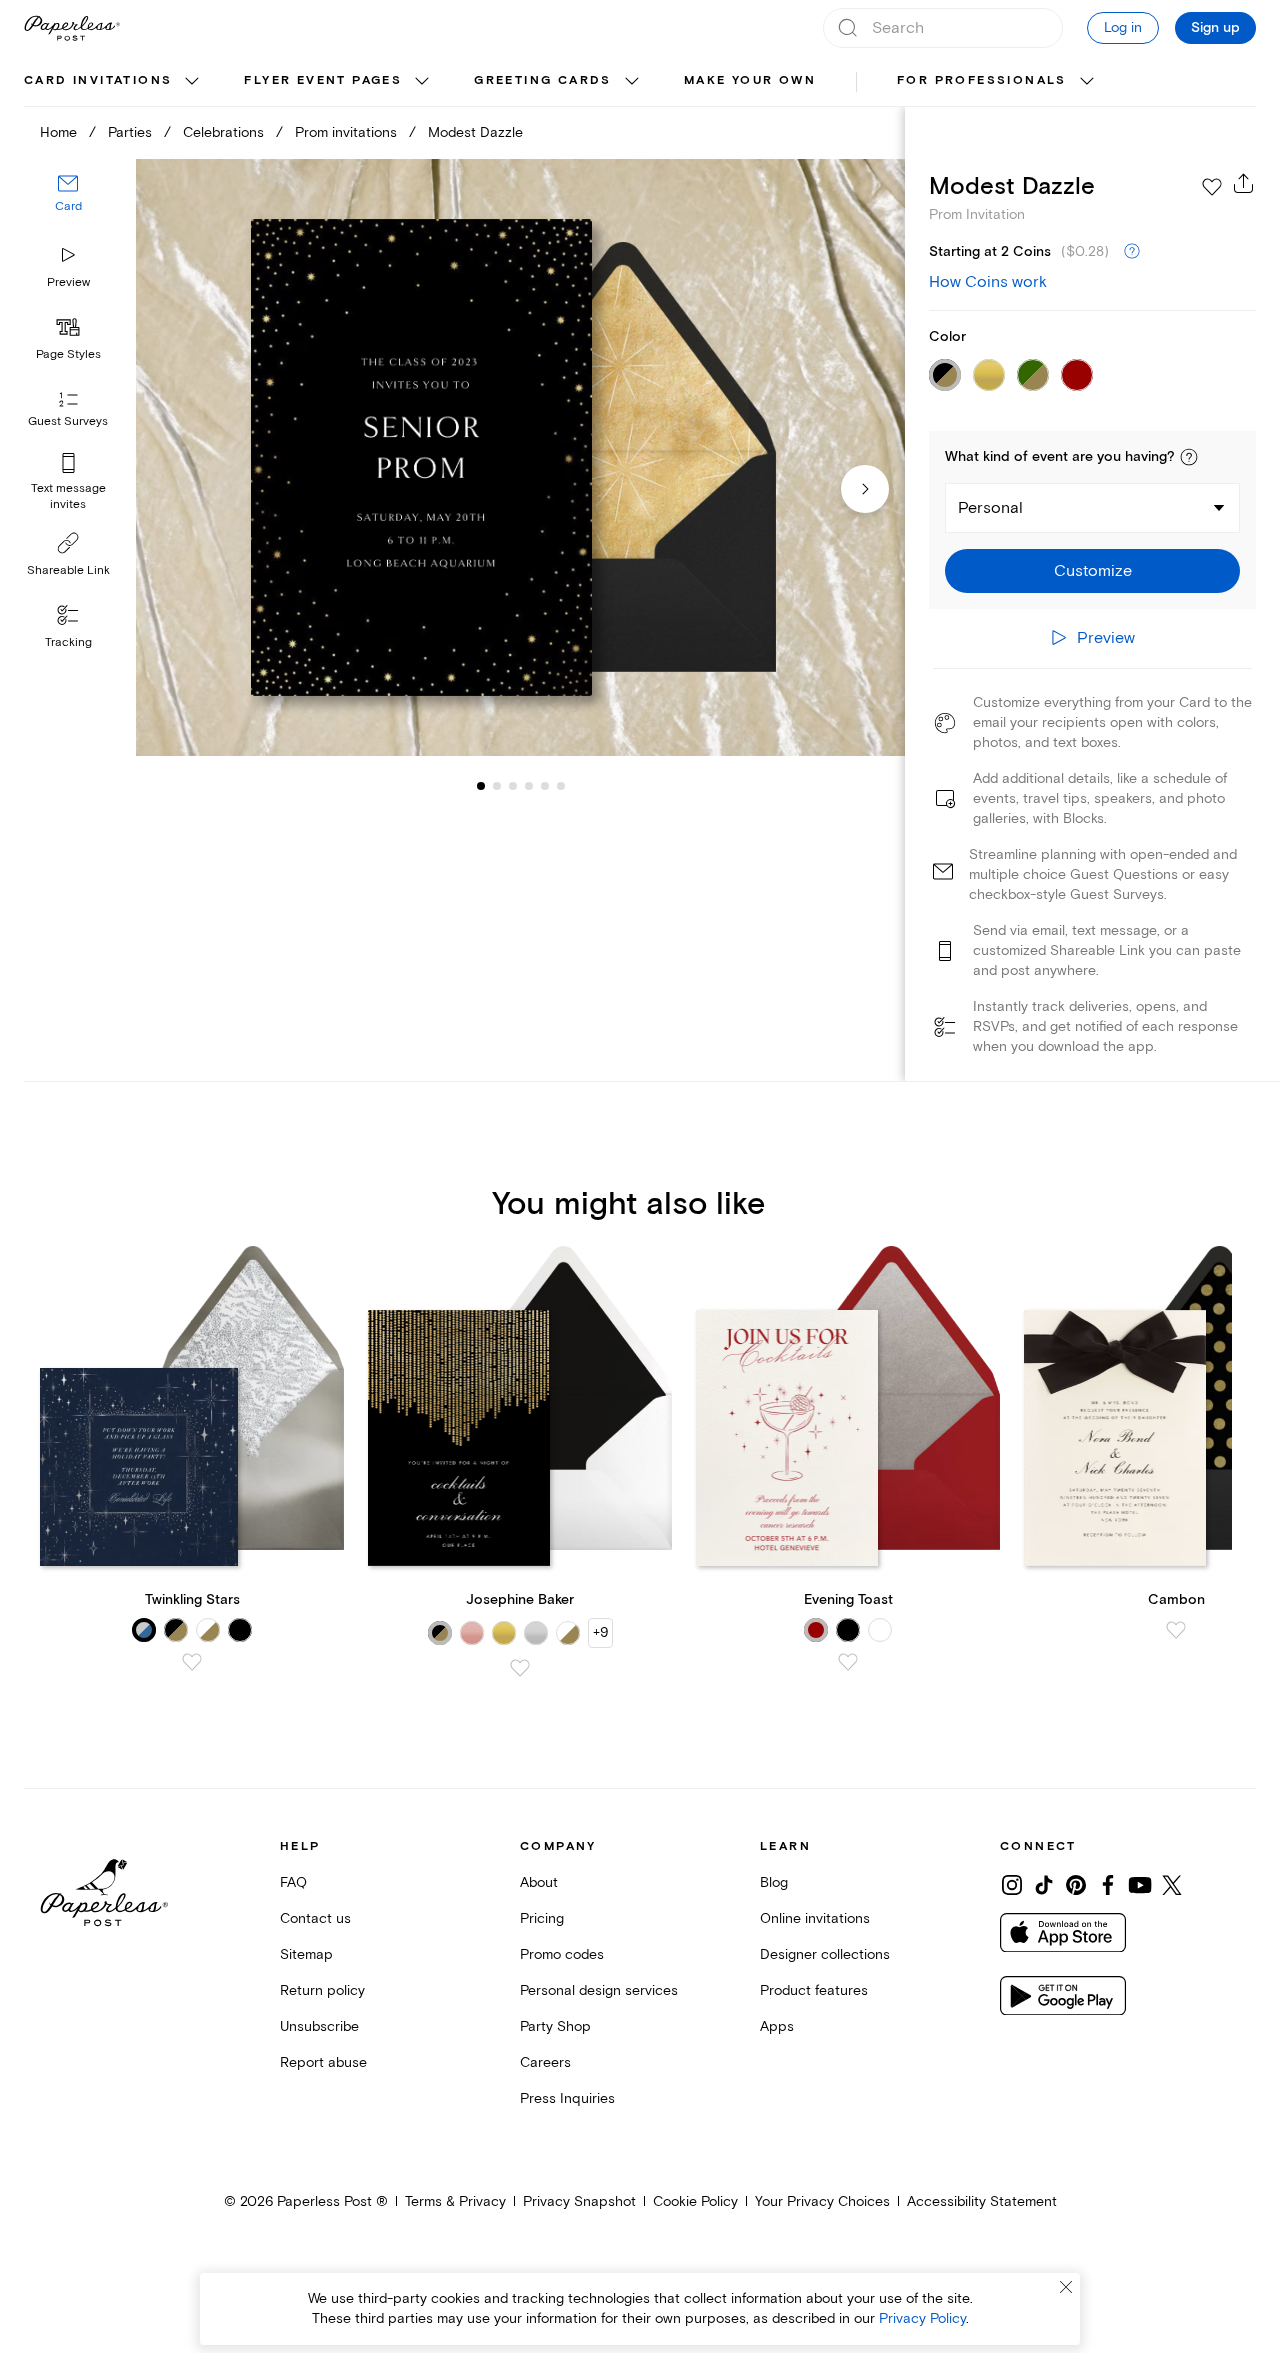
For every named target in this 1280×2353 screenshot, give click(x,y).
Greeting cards (543, 80)
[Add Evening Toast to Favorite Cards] (848, 1662)
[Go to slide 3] (497, 786)
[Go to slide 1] (481, 786)
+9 (600, 1632)
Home (58, 132)
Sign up (1215, 28)
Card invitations (98, 80)
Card (68, 207)
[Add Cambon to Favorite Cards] (1176, 1630)
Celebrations (223, 132)
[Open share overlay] (1244, 183)
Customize (1093, 571)
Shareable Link (68, 570)
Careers (545, 2062)
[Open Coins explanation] (1132, 252)
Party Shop (555, 2026)
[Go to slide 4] (513, 786)
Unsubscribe (319, 2026)
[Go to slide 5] (529, 786)
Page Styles (68, 354)
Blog (774, 1882)
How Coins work (988, 282)
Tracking (68, 642)
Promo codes (562, 1954)
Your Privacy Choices (822, 2201)
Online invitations (815, 1918)
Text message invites (68, 496)
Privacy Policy (922, 2318)
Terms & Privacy (455, 2201)
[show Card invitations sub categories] (192, 82)
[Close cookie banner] (1066, 2287)
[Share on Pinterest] (1076, 1885)
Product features (814, 1990)
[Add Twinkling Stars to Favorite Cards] (192, 1662)
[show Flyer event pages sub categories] (422, 82)
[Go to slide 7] (561, 786)
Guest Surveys (68, 422)
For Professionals (982, 80)
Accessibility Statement (982, 2201)
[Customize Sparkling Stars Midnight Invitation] (520, 458)
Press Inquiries (567, 2098)
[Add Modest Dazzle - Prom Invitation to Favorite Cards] (1212, 187)
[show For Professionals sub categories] (1087, 82)
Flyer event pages (323, 80)
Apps (777, 2026)
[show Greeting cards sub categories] (632, 82)
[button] (1189, 457)
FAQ (293, 1882)
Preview (68, 282)
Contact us (315, 1918)
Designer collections (825, 1954)
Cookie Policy (695, 2201)
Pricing (542, 1918)
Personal (990, 508)
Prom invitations (346, 132)
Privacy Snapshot (579, 2201)
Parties (130, 132)
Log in (1123, 27)
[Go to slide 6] (545, 786)
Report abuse (323, 2062)
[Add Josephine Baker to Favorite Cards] (520, 1668)
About (539, 1882)
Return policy (322, 1990)
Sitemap (306, 1954)
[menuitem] (114, 82)
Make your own (750, 80)
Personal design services (599, 1990)
